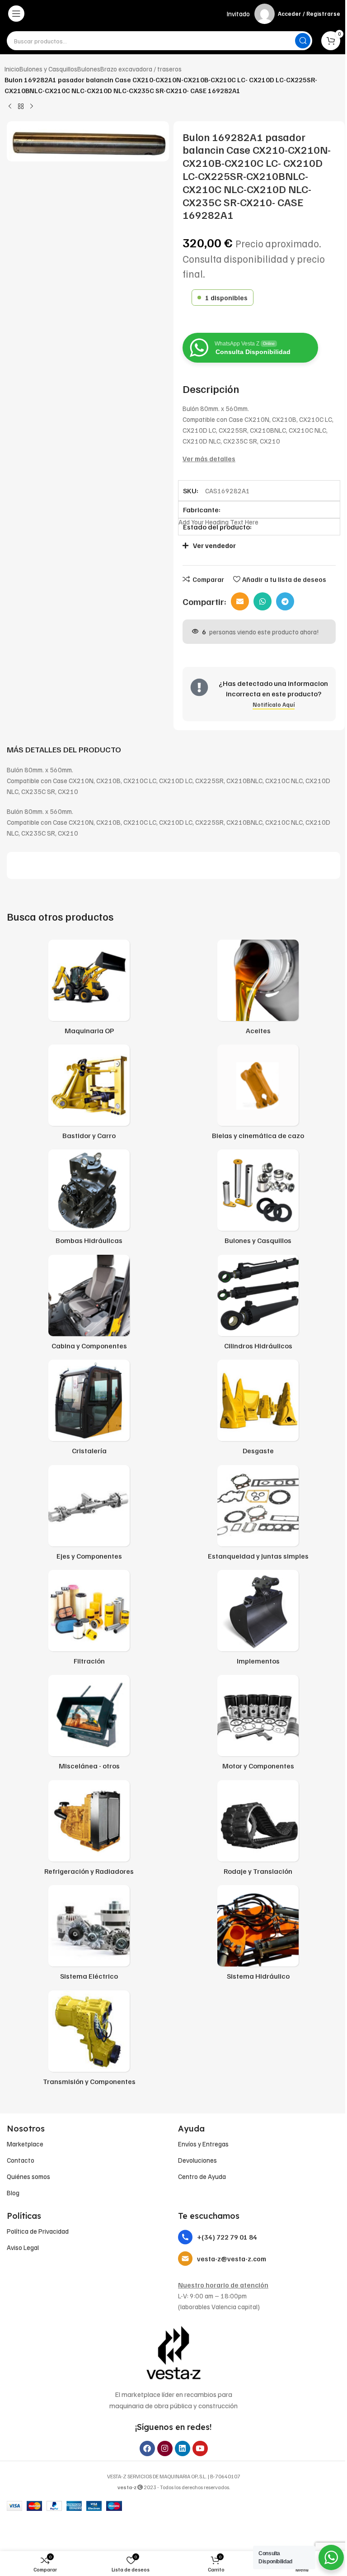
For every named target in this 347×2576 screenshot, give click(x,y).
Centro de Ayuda (202, 2176)
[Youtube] (200, 2448)
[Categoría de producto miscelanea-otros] (89, 1725)
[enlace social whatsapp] (263, 601)
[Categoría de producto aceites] (258, 990)
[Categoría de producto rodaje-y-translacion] (258, 1830)
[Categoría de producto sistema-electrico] (89, 1935)
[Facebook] (147, 2448)
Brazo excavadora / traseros (141, 69)
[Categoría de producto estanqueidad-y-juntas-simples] (258, 1515)
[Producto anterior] (10, 107)
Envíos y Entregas (203, 2144)
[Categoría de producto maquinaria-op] (89, 990)
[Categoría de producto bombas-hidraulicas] (89, 1200)
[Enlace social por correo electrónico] (240, 601)
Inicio (12, 69)
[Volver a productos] (21, 107)
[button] (255, 546)
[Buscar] (303, 41)
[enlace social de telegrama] (285, 601)
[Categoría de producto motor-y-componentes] (258, 1725)
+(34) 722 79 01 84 (227, 2237)
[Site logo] (174, 14)
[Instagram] (165, 2448)
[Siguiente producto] (32, 107)
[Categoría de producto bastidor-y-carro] (89, 1095)
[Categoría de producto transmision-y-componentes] (89, 2041)
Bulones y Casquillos (48, 69)
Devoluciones (197, 2160)
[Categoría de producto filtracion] (89, 1620)
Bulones (89, 69)
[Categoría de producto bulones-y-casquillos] (258, 1200)
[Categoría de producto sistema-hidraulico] (258, 1935)
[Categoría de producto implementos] (258, 1620)
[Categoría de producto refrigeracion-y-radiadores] (89, 1830)
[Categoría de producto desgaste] (258, 1410)
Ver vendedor (214, 545)
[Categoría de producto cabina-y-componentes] (89, 1305)
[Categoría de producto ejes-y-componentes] (89, 1515)
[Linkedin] (183, 2448)
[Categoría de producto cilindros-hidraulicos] (258, 1305)
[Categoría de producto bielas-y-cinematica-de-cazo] (258, 1095)
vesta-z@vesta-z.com (232, 2259)
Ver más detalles (209, 458)
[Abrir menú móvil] (16, 14)
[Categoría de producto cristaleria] (89, 1410)
